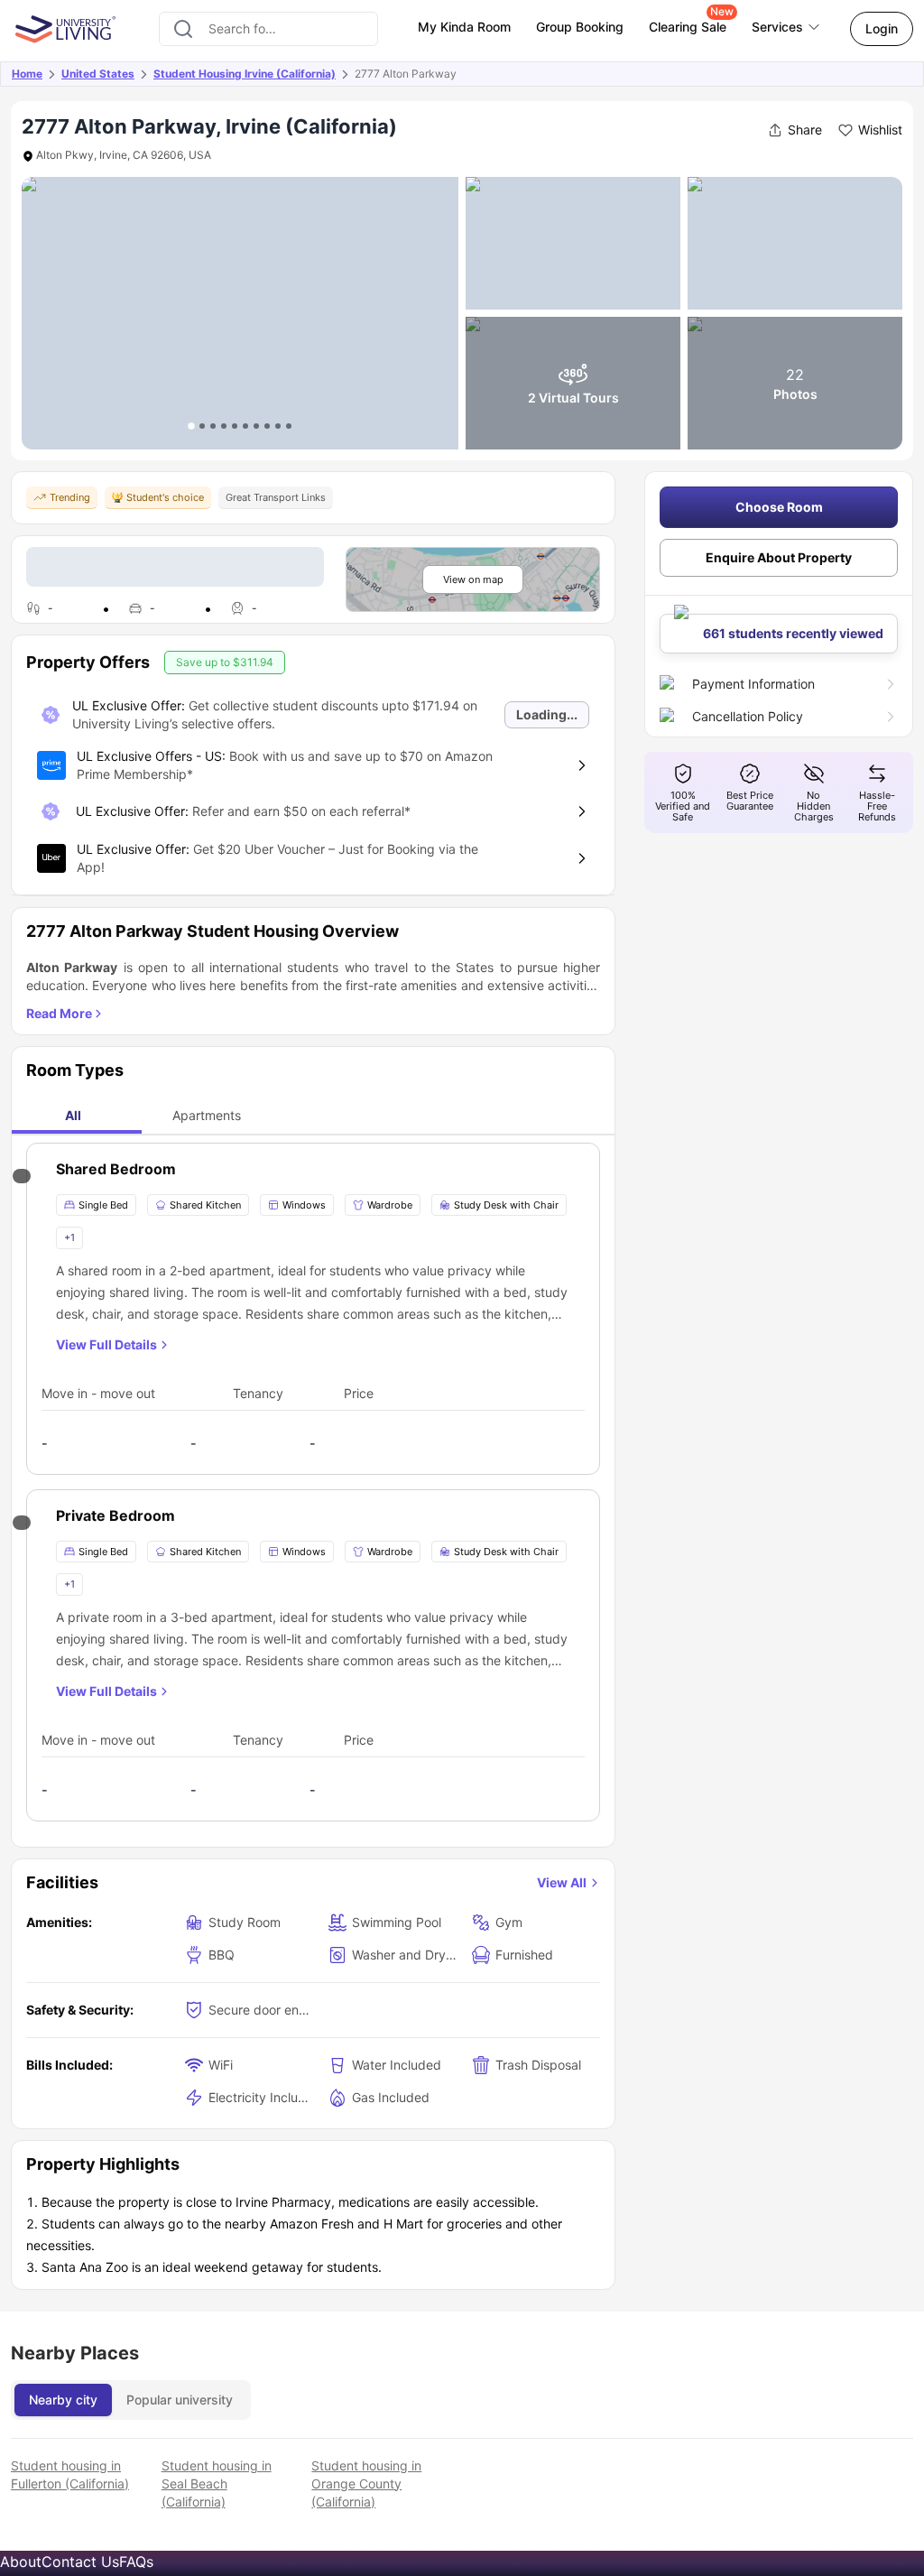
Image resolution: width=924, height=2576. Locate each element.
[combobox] (268, 29)
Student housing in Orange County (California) (366, 2483)
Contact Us (80, 2562)
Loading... (547, 714)
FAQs (136, 2562)
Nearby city (63, 2400)
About (21, 2562)
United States (98, 74)
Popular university (180, 2400)
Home (27, 74)
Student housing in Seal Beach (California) (217, 2483)
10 (289, 426)
